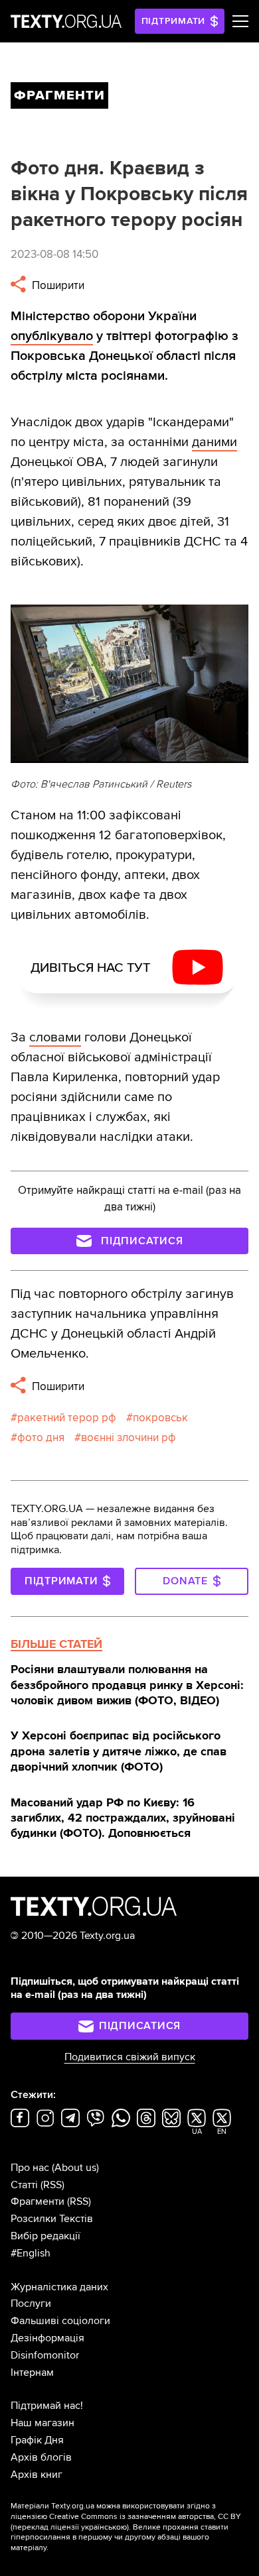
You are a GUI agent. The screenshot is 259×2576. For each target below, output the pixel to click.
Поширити (57, 285)
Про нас (30, 2168)
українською (104, 2527)
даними (215, 442)
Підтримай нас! (47, 2406)
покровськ (160, 1418)
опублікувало (52, 336)
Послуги (31, 2304)
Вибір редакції (45, 2236)
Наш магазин (43, 2423)
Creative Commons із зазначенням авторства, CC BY (145, 2517)
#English (31, 2253)
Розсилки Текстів (52, 2219)
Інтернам (32, 2372)
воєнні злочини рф (129, 1437)
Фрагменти (38, 2201)
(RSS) (52, 2185)
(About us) (75, 2168)
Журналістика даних (59, 2287)
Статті (24, 2185)
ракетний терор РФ (67, 1418)
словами (55, 1037)
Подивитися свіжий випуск (130, 2057)
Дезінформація (47, 2338)
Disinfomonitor (45, 2355)
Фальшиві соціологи (60, 2321)
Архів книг (37, 2475)
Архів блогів (41, 2457)
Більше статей (56, 1644)
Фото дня (41, 1437)
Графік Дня (37, 2440)
